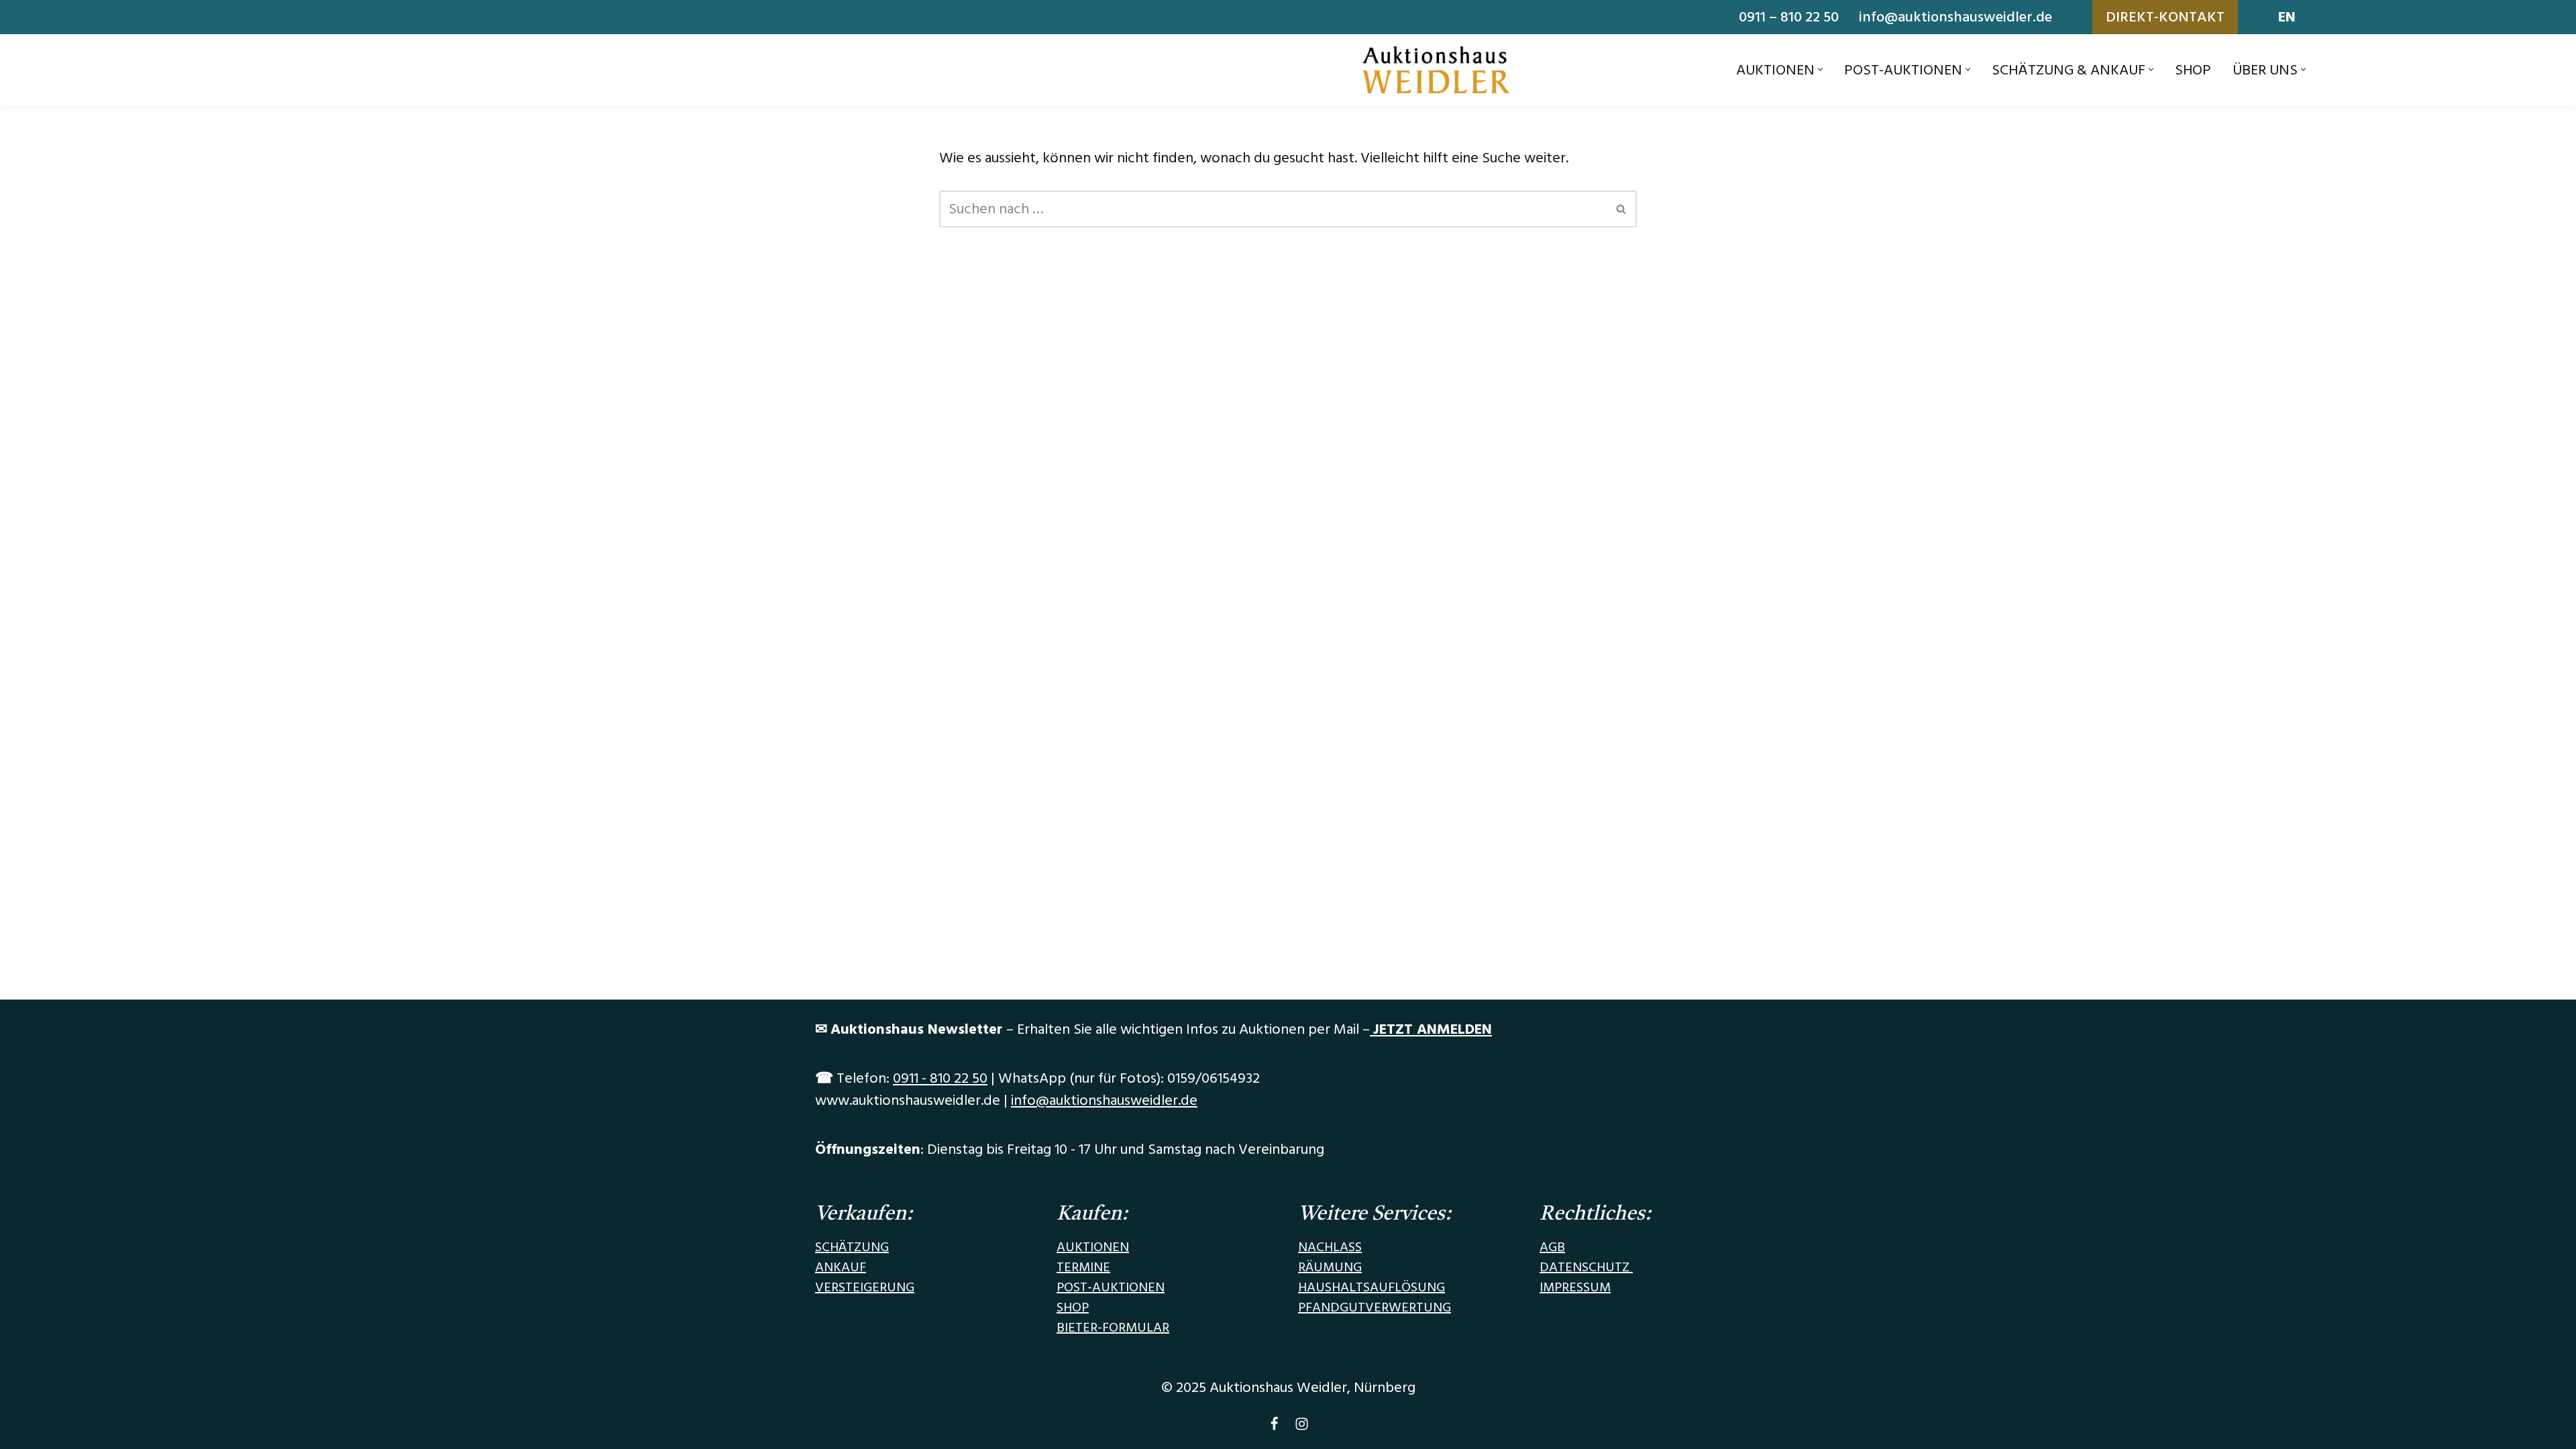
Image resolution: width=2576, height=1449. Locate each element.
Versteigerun (860, 1287)
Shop (2193, 70)
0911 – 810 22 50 (1789, 17)
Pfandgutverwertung (1375, 1307)
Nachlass (1330, 1247)
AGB (1552, 1247)
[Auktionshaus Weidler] (1436, 70)
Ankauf (841, 1267)
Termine (1083, 1267)
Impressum (1575, 1287)
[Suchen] (1622, 209)
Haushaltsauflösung (1372, 1287)
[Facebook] (1274, 1427)
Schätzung (852, 1247)
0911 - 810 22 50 (940, 1078)
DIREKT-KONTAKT (2165, 17)
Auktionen (1093, 1247)
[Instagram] (1302, 1427)
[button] (1820, 69)
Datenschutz (1586, 1267)
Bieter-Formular (1113, 1328)
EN (2287, 17)
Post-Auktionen (1111, 1287)
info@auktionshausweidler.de (1955, 17)
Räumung (1330, 1267)
